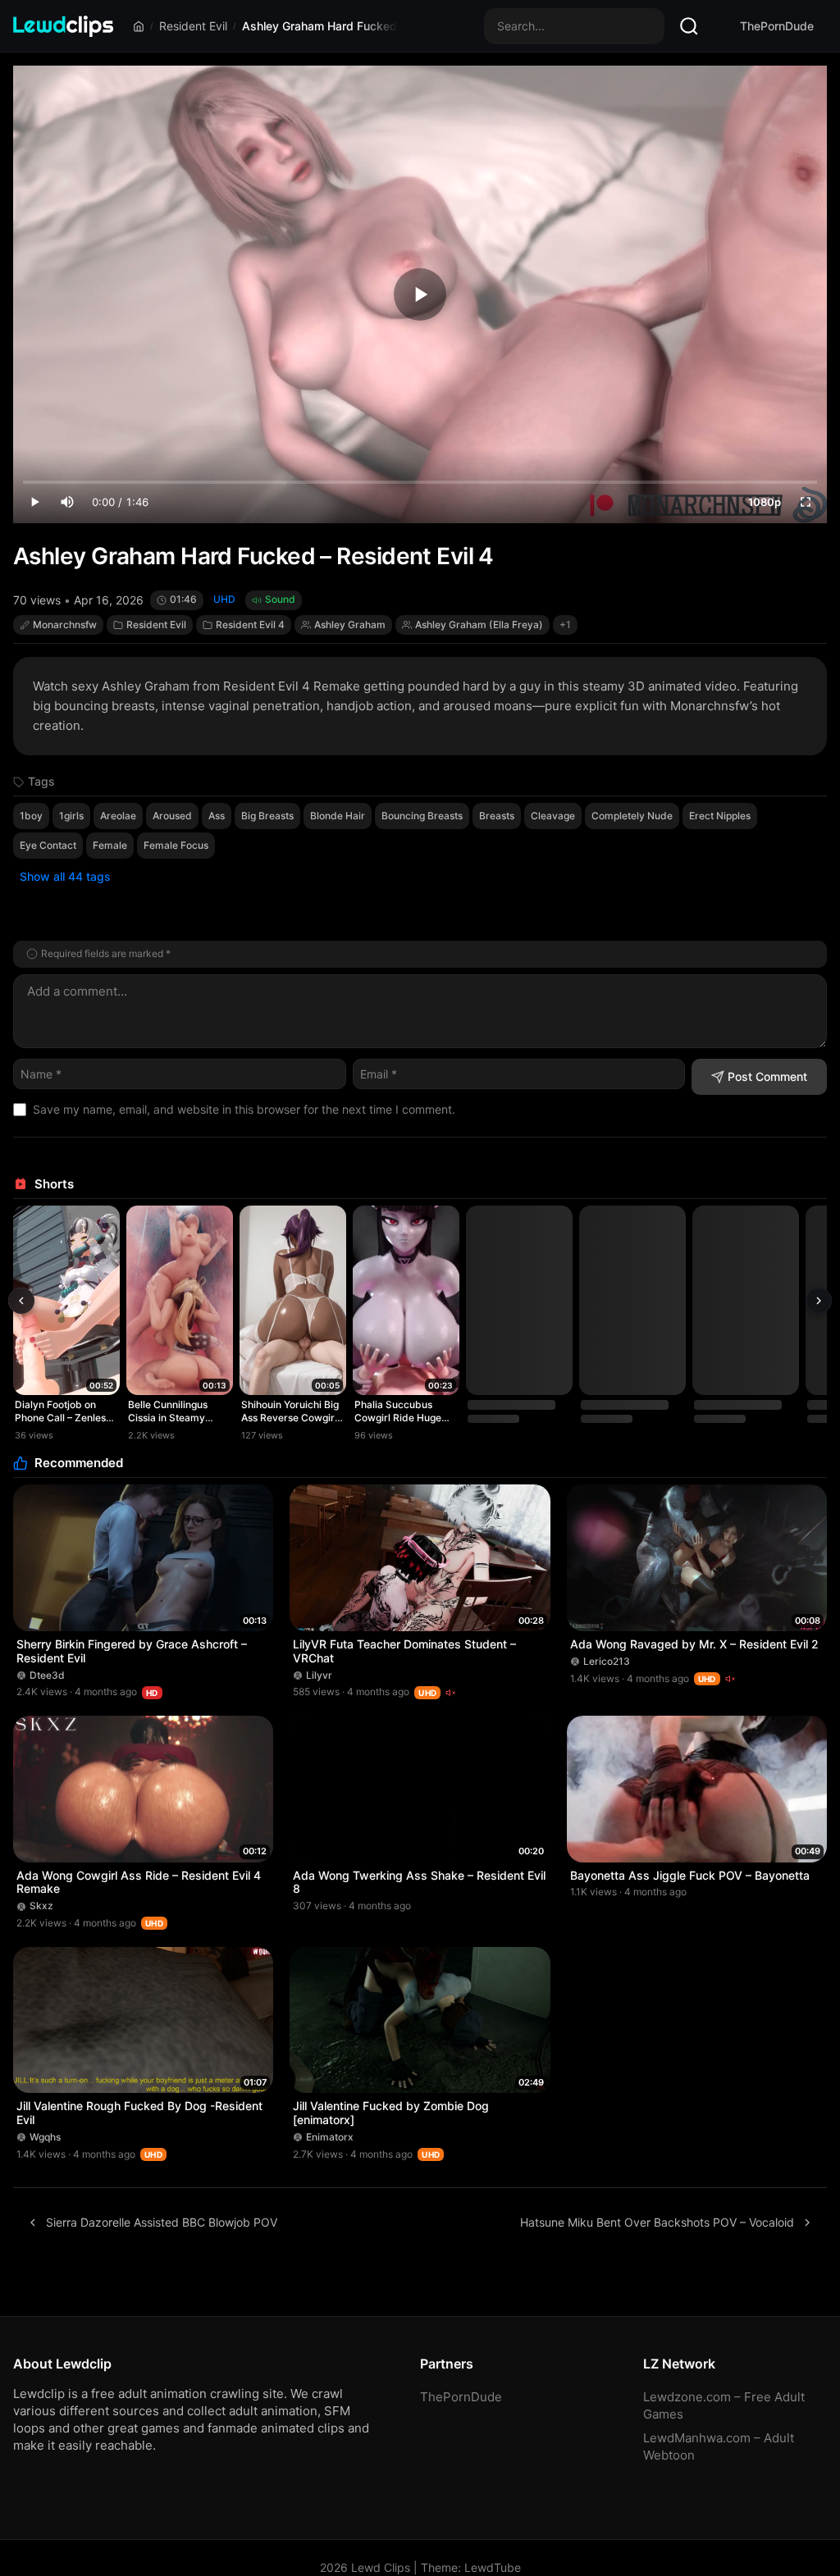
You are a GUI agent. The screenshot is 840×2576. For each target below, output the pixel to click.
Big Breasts (267, 816)
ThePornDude (777, 26)
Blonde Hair (338, 816)
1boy (31, 816)
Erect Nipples (720, 816)
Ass (217, 816)
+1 (565, 625)
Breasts (497, 816)
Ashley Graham (350, 625)
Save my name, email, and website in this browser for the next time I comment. (244, 1109)
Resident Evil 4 (250, 625)
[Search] (689, 26)
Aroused (172, 816)
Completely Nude (632, 816)
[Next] (819, 1301)
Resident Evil (193, 26)
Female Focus (176, 845)
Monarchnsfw (65, 625)
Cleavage (553, 816)
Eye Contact (48, 845)
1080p (765, 502)
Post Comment (767, 1076)
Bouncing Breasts (422, 816)
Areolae (118, 816)
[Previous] (21, 1301)
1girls (71, 816)
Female (110, 845)
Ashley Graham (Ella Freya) (479, 625)
